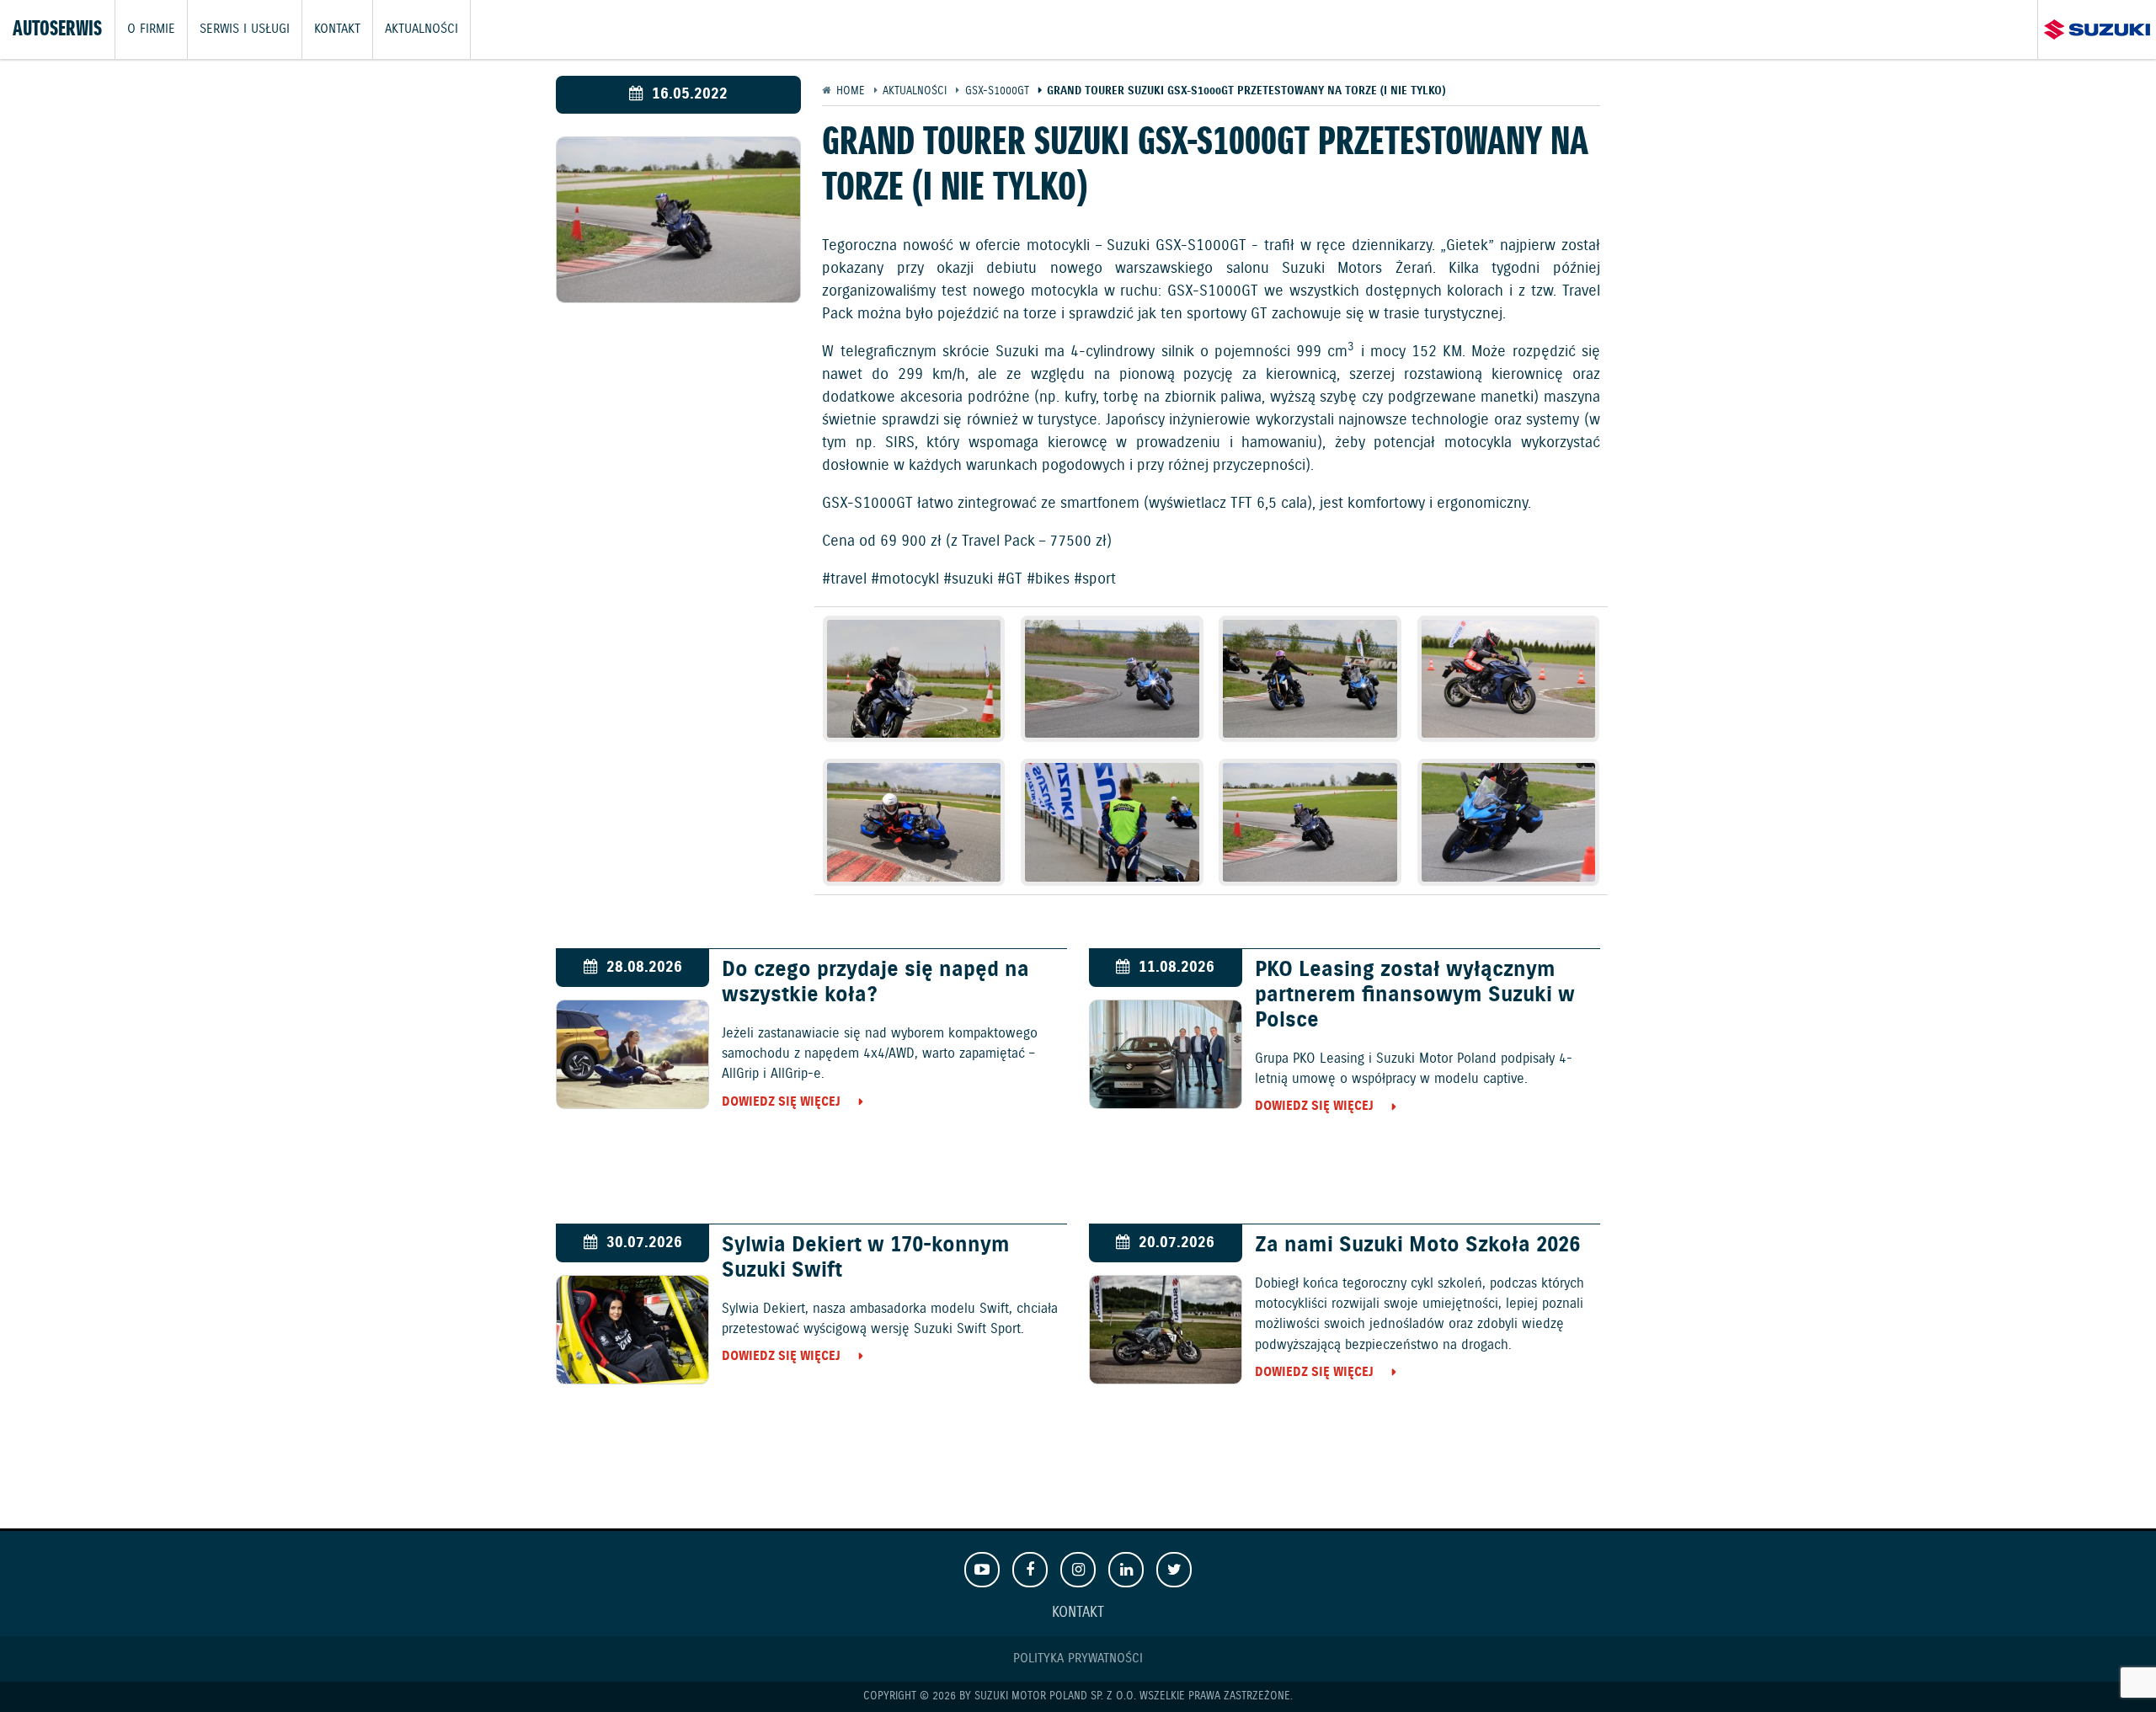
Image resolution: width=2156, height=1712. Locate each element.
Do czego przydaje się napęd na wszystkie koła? (875, 983)
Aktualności (422, 29)
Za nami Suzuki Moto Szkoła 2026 (1417, 1245)
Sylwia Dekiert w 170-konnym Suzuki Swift (866, 1258)
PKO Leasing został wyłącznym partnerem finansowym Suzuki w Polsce (1415, 995)
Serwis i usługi (245, 29)
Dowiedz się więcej (781, 1102)
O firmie (151, 29)
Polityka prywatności (1078, 1659)
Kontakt (337, 29)
